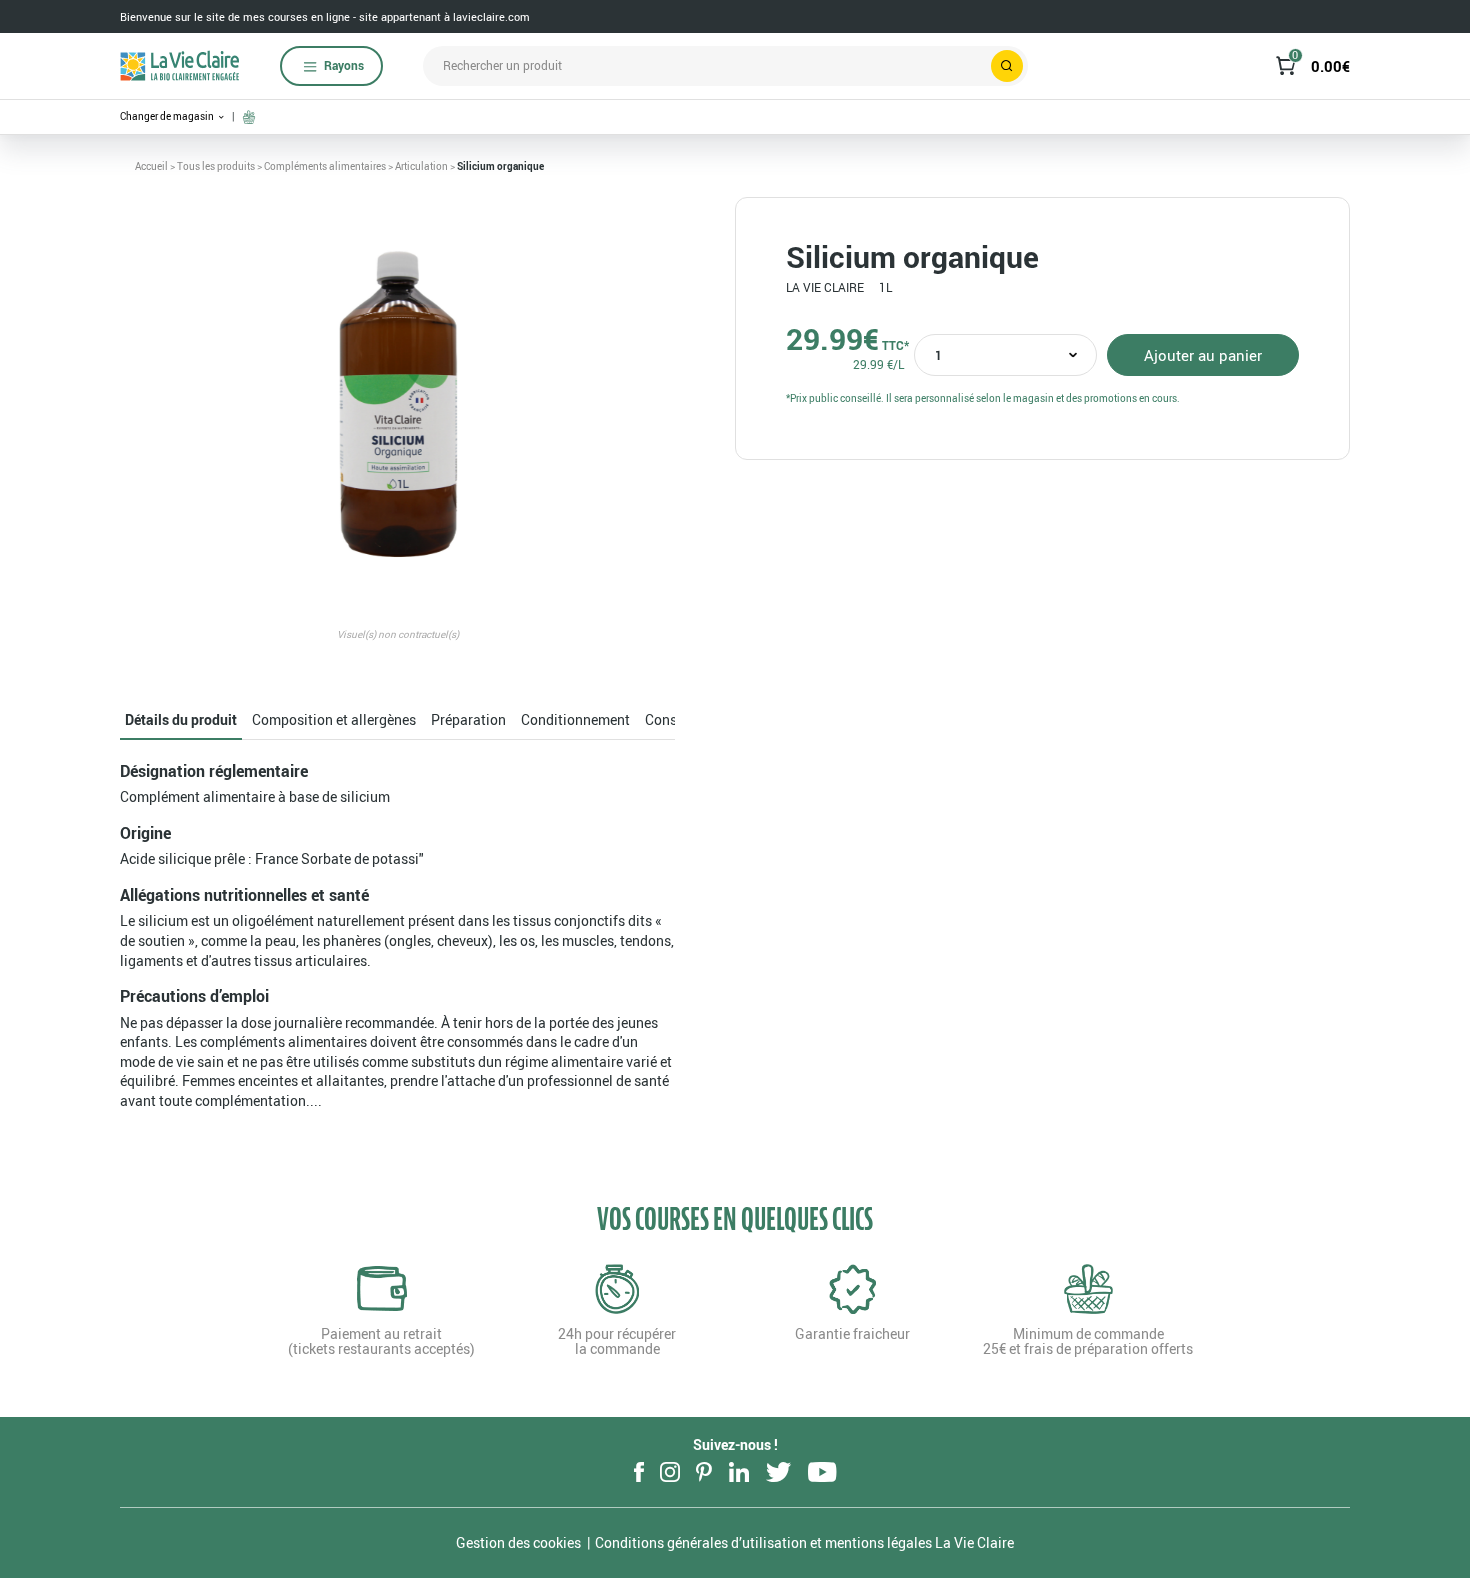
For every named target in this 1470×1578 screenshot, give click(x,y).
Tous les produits (216, 166)
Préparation (468, 719)
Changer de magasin (168, 116)
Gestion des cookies (518, 1542)
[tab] (181, 720)
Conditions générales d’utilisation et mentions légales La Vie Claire (804, 1542)
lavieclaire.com (491, 16)
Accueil (151, 166)
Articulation (421, 166)
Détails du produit (181, 719)
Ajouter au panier (1203, 355)
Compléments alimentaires (325, 166)
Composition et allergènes (334, 719)
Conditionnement (575, 719)
